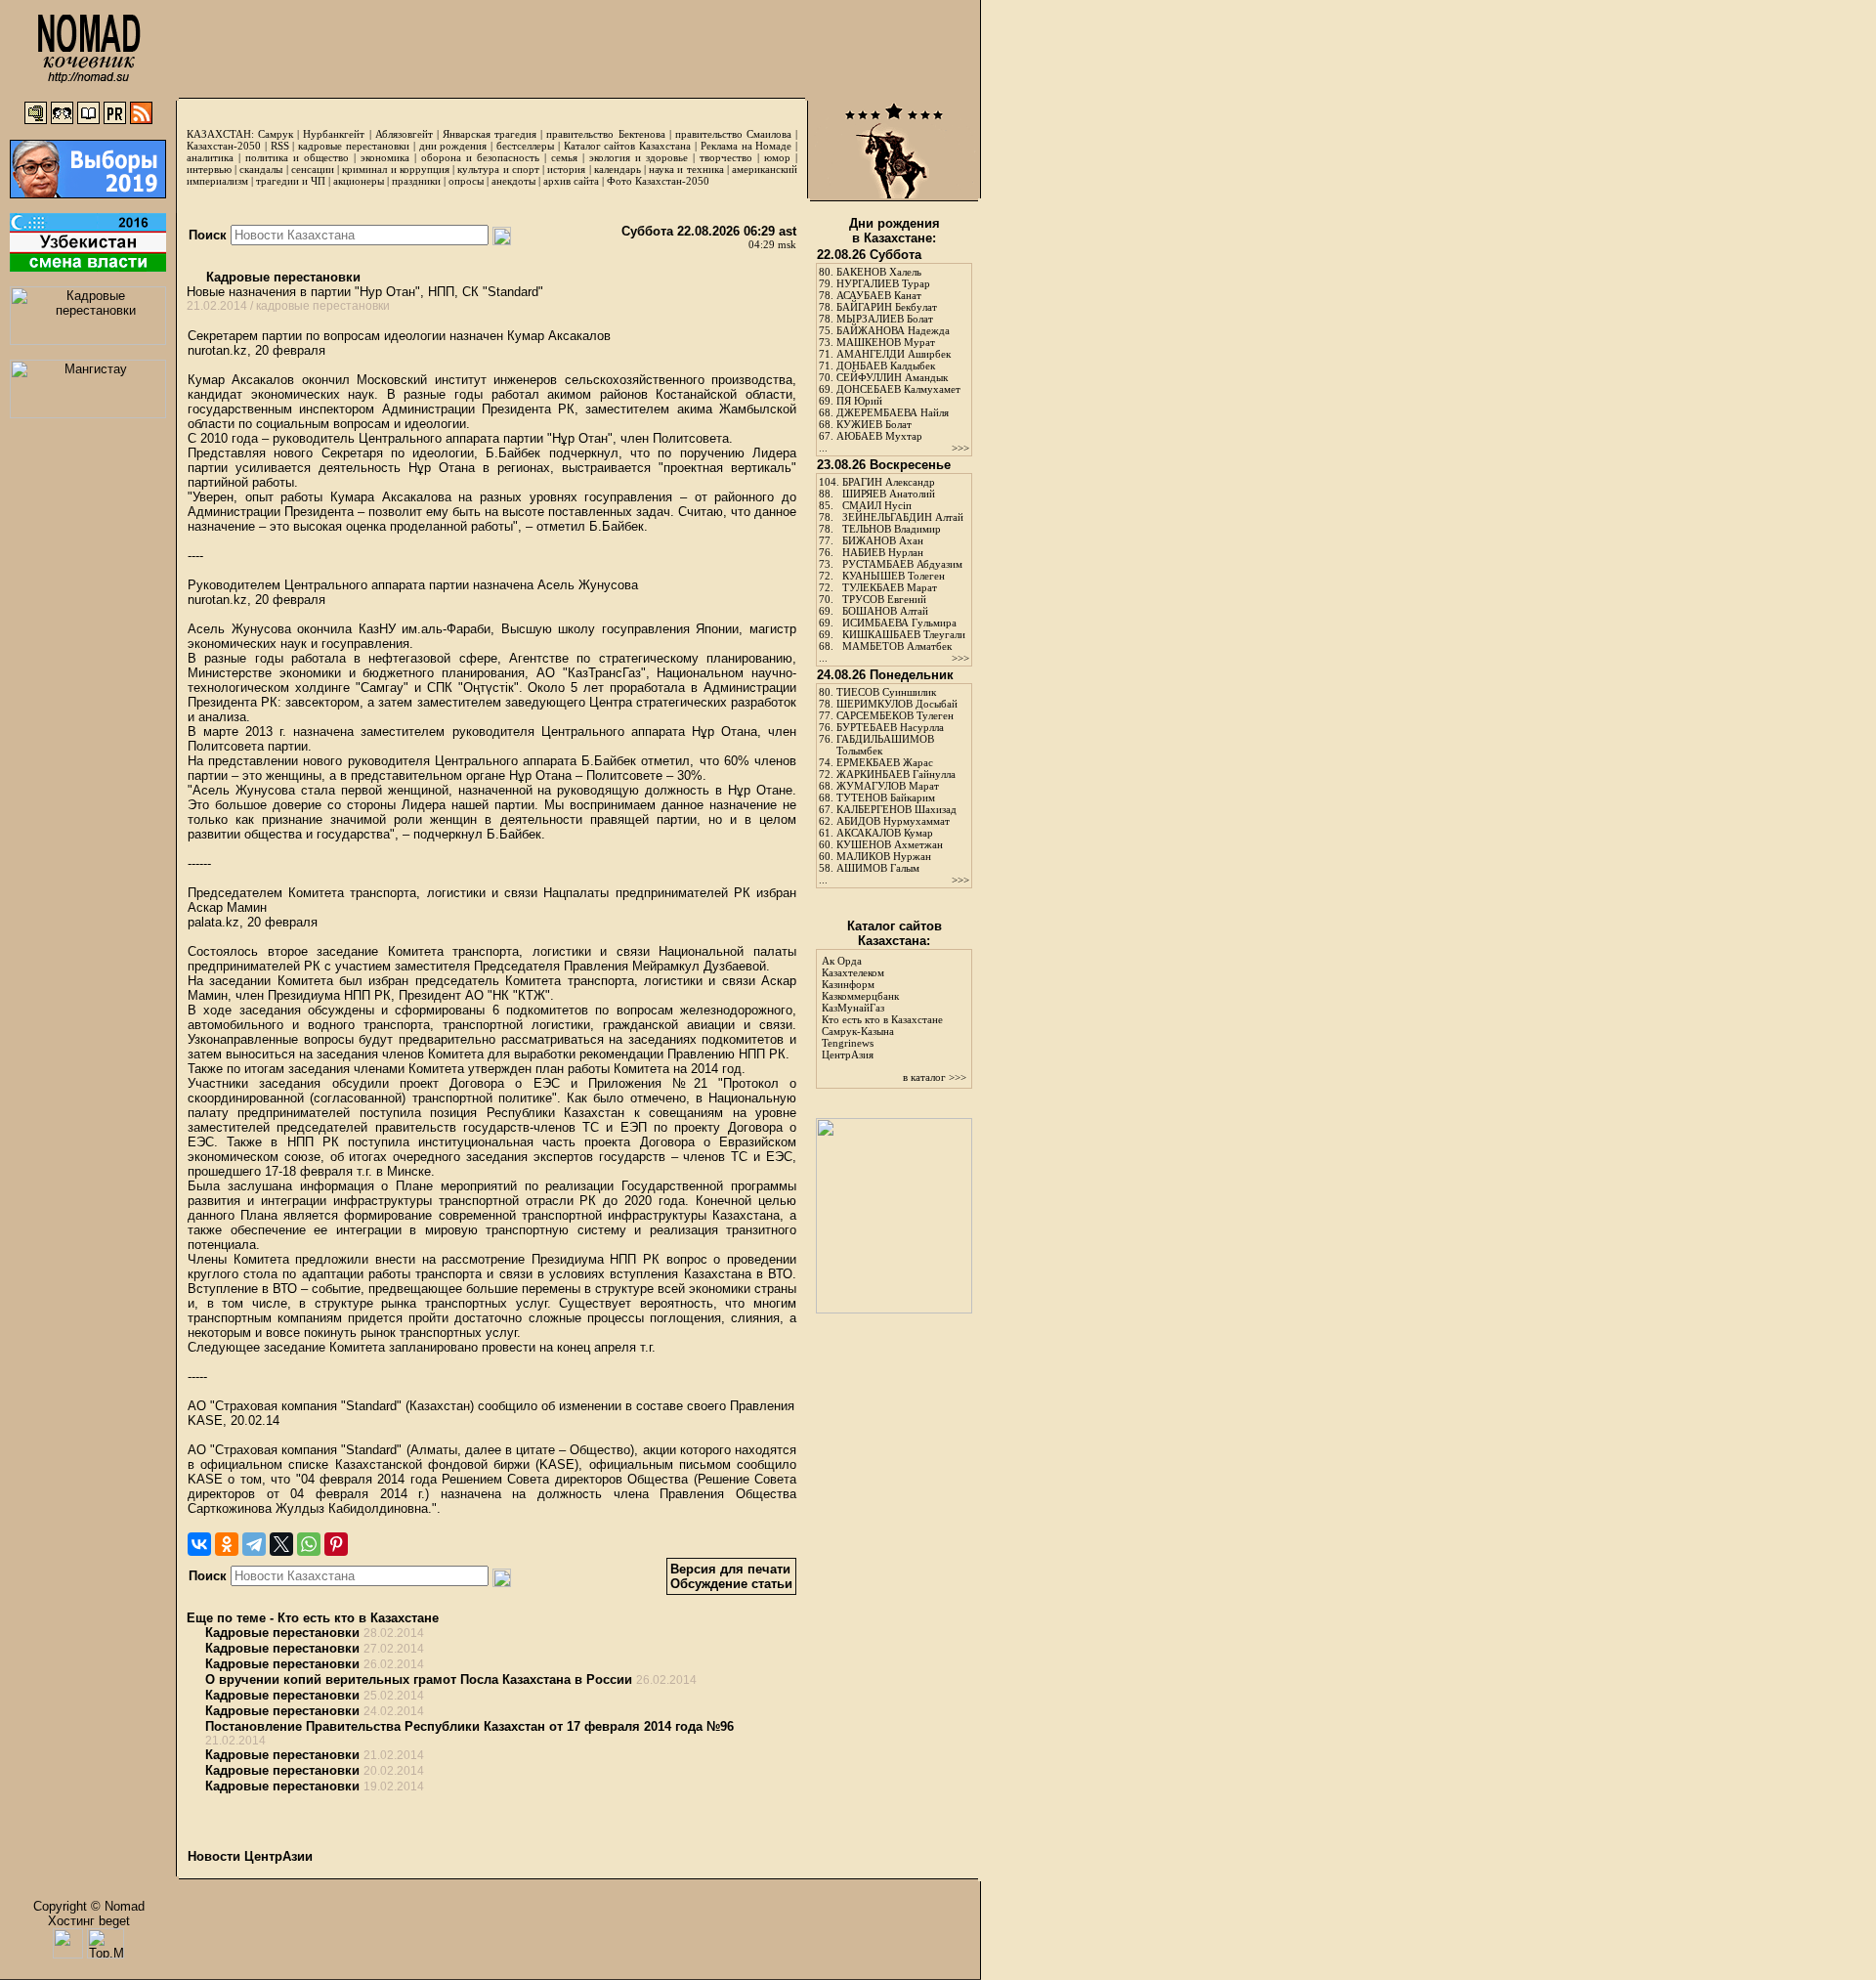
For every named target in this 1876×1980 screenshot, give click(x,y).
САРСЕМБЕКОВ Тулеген (895, 715)
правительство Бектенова (605, 134)
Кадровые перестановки (281, 277)
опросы (466, 181)
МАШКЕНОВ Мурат (886, 342)
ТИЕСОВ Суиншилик (886, 692)
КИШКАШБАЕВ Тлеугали (904, 634)
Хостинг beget (89, 1921)
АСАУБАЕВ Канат (879, 295)
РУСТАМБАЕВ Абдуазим (902, 564)
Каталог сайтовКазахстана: (895, 933)
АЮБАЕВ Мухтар (879, 436)
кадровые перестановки (354, 146)
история (566, 169)
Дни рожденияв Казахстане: (895, 231)
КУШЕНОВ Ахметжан (890, 844)
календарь (618, 169)
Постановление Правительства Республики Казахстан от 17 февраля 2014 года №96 (469, 1726)
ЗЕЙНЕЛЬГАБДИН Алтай (903, 517)
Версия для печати (730, 1569)
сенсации (313, 169)
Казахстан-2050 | (229, 146)
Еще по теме (226, 1618)
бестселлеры (525, 146)
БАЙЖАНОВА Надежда (893, 330)
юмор (777, 157)
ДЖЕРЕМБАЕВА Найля (893, 412)
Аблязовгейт (404, 134)
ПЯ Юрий (859, 401)
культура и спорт (498, 169)
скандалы (261, 169)
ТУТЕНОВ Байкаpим (886, 797)
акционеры (359, 181)
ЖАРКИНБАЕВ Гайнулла (896, 774)
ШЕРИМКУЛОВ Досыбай (897, 704)
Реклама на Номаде (746, 146)
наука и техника (686, 169)
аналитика (210, 157)
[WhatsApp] (309, 1544)
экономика (385, 157)
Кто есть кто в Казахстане (358, 1618)
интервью (209, 169)
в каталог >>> (935, 1077)
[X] (281, 1544)
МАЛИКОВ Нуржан (884, 856)
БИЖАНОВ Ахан (883, 540)
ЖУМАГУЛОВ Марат (888, 786)
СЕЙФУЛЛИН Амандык (892, 377)
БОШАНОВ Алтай (885, 611)
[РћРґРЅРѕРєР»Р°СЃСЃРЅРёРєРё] (227, 1544)
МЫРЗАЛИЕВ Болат (885, 319)
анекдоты (513, 181)
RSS (280, 146)
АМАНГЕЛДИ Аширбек (894, 354)
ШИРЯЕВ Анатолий (889, 494)
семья (564, 157)
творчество (726, 157)
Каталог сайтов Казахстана (628, 146)
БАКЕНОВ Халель (879, 272)
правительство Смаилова (733, 134)
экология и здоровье (639, 157)
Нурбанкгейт (334, 134)
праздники (416, 181)
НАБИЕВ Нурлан (883, 552)
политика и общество (297, 157)
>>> (960, 448)
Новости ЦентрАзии (250, 1856)
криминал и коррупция (395, 169)
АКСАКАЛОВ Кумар (885, 833)
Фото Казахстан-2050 (658, 181)
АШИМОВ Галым (878, 868)
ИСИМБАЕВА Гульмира (899, 623)
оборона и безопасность (480, 157)
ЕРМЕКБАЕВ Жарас (885, 762)
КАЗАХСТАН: (220, 134)
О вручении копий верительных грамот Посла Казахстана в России (419, 1679)
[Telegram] (254, 1544)
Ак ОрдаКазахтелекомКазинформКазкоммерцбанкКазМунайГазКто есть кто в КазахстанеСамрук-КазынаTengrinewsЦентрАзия (882, 1008)
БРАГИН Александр (889, 482)
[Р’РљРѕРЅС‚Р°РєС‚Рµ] (199, 1544)
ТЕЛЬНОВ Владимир (892, 529)
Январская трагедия (490, 134)
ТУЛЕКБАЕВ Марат (890, 587)
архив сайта (571, 181)
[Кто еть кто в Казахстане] (894, 1309)
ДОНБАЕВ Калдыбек (886, 366)
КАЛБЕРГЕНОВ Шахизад (896, 809)
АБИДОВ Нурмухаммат (893, 821)
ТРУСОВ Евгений (884, 599)
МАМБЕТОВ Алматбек (897, 646)
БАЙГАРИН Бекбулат (887, 307)
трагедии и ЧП (291, 181)
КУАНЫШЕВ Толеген (894, 576)
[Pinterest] (336, 1544)
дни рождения (453, 146)
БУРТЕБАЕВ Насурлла (890, 727)
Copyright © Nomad (89, 1906)
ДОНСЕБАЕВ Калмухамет (898, 389)
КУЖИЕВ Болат (874, 424)
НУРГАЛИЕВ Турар (883, 283)
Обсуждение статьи (731, 1584)
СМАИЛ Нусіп (877, 505)
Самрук (276, 134)
